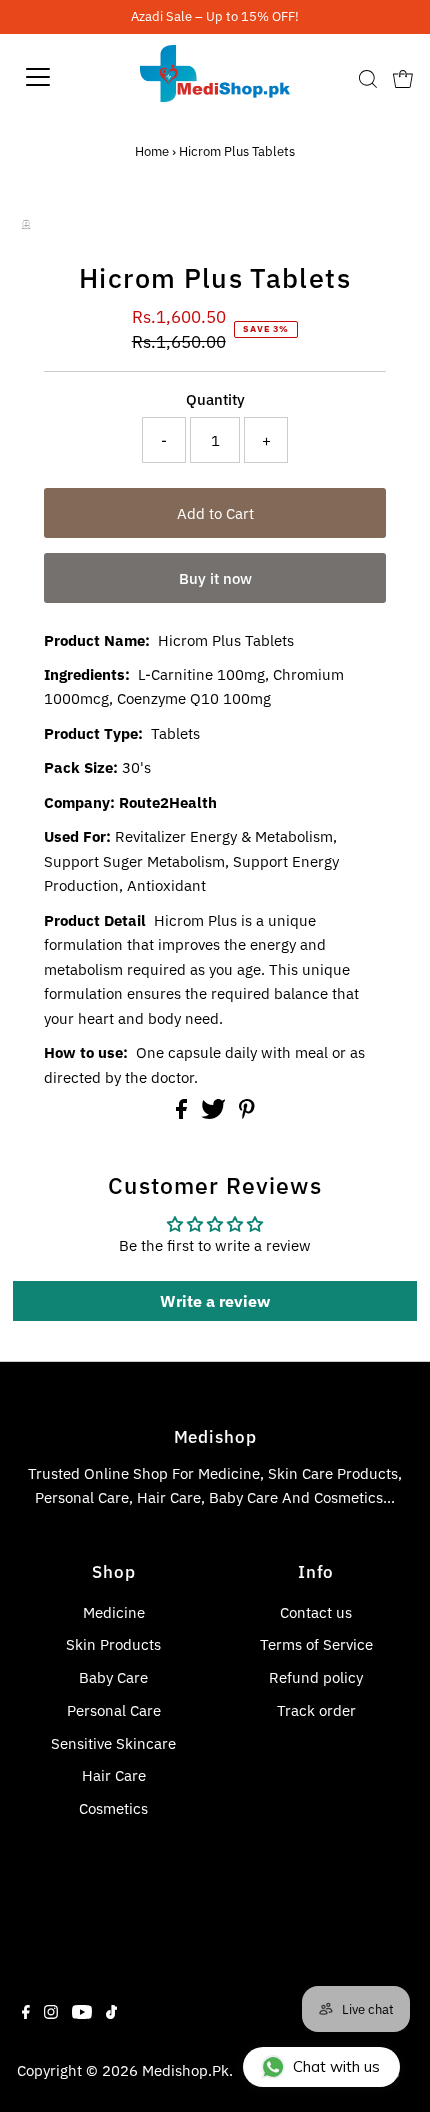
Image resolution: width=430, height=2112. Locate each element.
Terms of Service (316, 1644)
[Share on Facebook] (183, 1113)
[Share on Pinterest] (247, 1113)
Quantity (215, 399)
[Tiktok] (111, 2013)
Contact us (316, 1612)
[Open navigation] (60, 77)
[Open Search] (368, 79)
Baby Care (113, 1677)
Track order (316, 1710)
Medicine (114, 1612)
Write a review (215, 1301)
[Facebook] (26, 2013)
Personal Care (114, 1710)
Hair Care (114, 1775)
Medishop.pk (185, 2070)
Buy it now (215, 578)
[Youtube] (82, 2013)
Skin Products (113, 1644)
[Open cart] (403, 77)
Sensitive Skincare (113, 1743)
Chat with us (336, 2066)
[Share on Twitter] (215, 1113)
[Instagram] (51, 2013)
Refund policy (316, 1677)
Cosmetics (113, 1808)
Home (152, 151)
